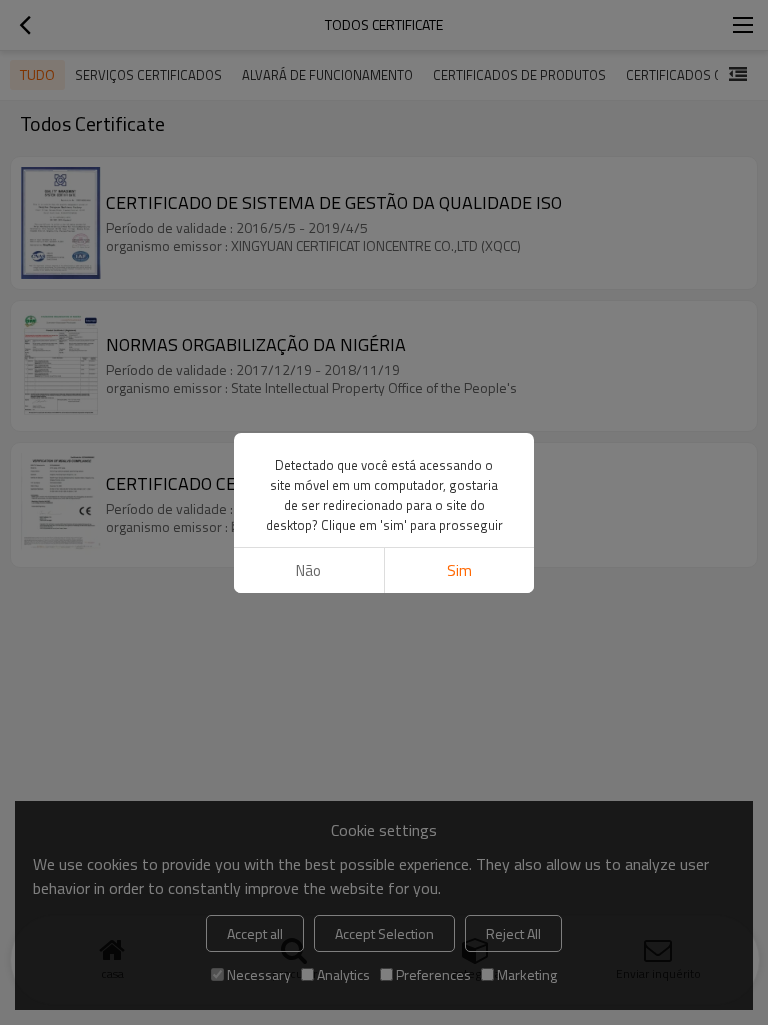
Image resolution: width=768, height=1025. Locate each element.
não (308, 570)
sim (459, 570)
